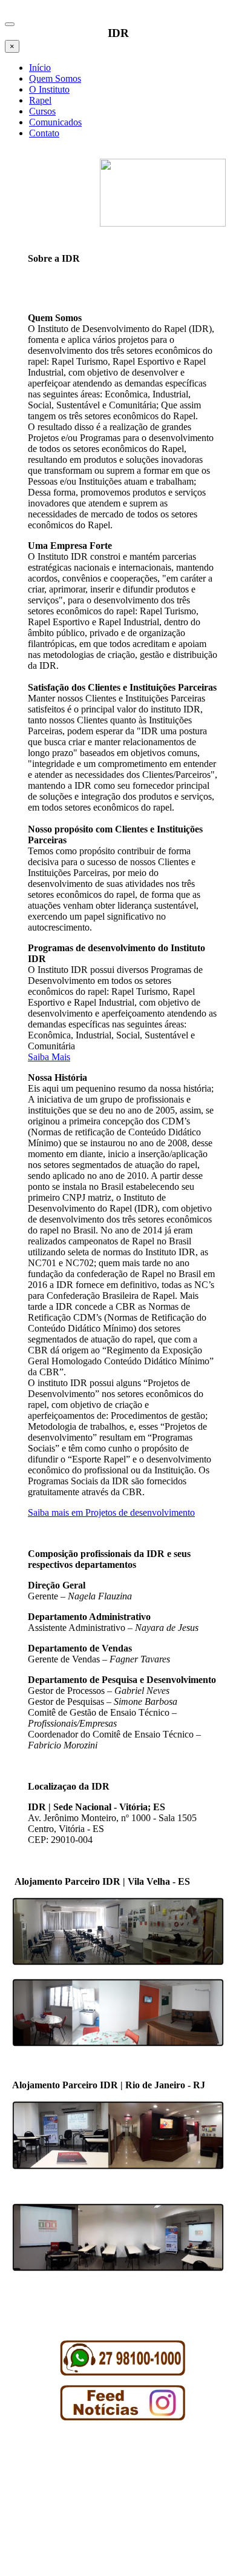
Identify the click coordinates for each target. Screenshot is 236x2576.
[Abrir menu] (10, 24)
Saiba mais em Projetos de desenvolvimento (111, 1512)
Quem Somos (55, 78)
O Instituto (49, 89)
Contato (44, 133)
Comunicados (55, 122)
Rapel (40, 100)
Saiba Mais (49, 1057)
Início (40, 68)
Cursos (42, 111)
